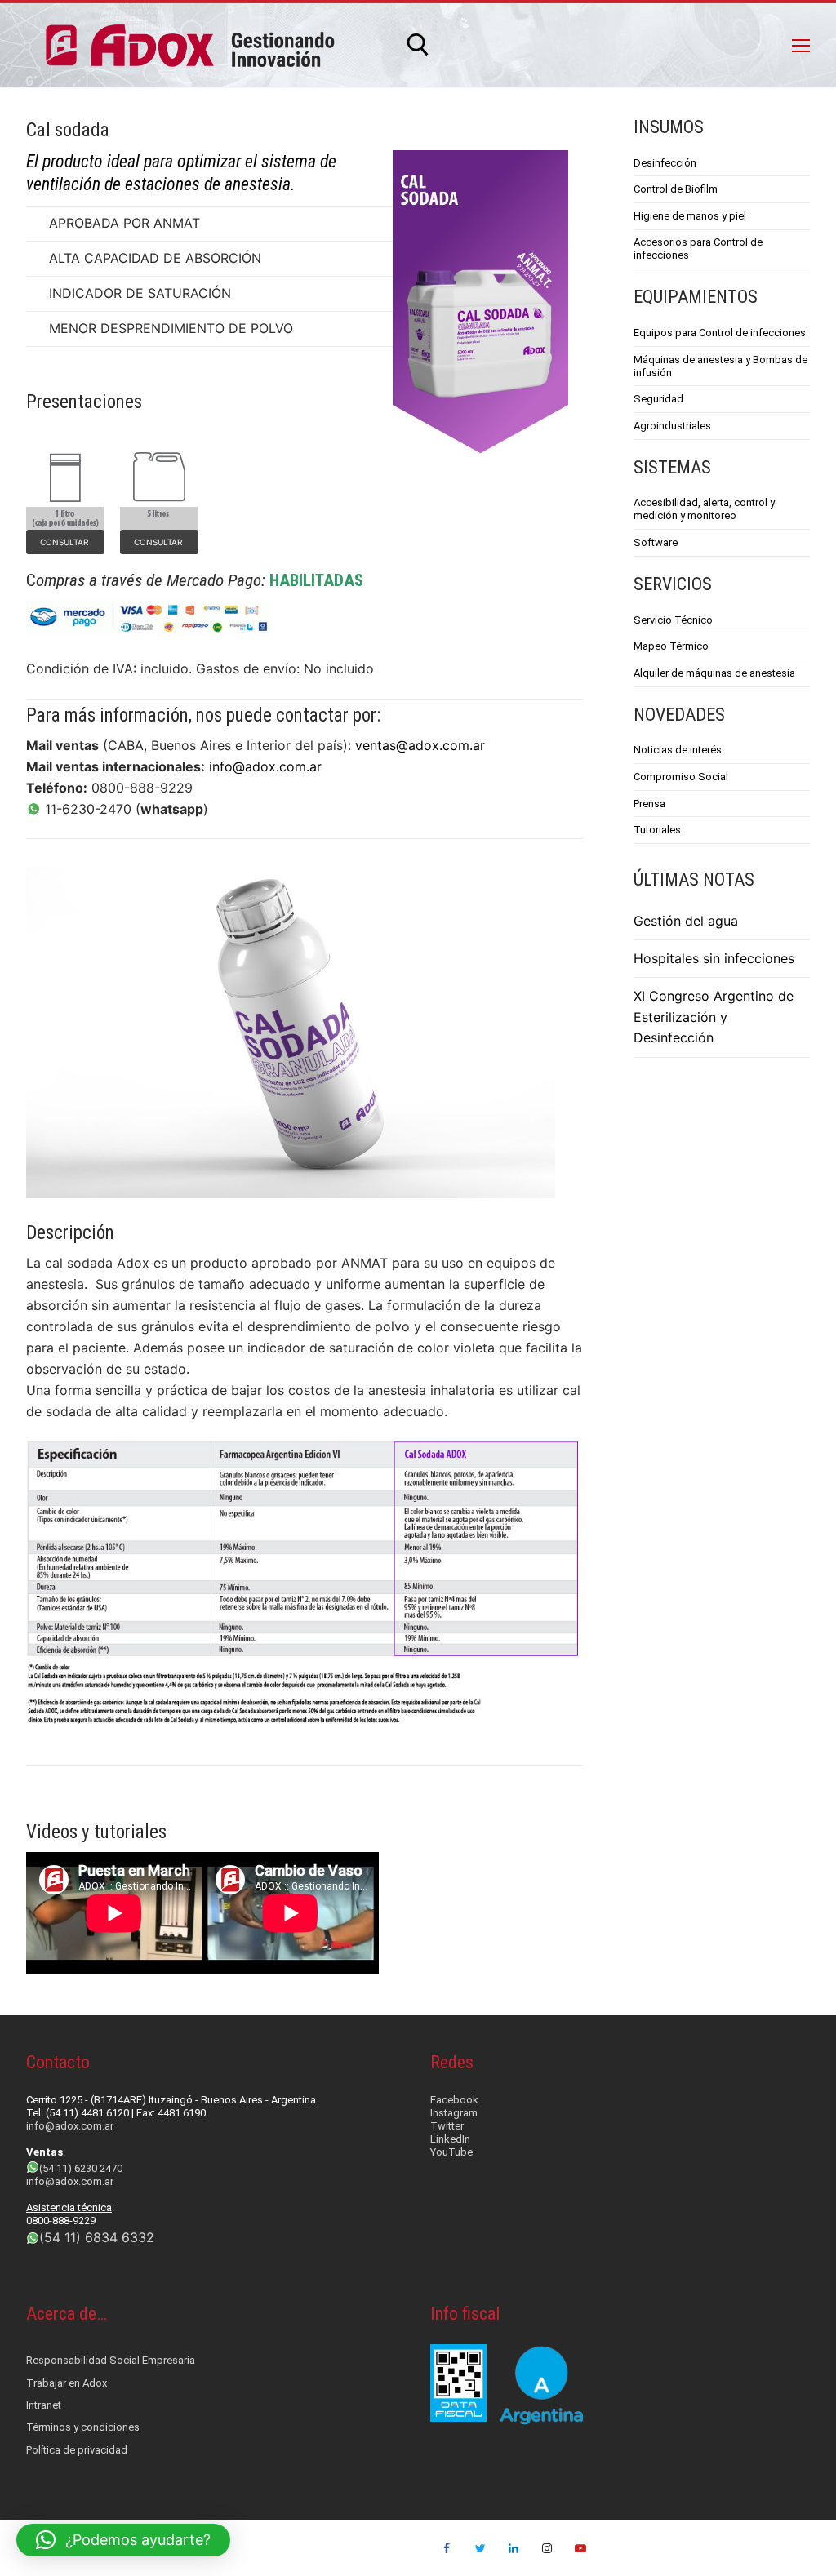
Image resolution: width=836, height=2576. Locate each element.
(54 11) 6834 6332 (97, 2237)
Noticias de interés (678, 750)
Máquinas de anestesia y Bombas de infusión (720, 366)
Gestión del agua (686, 921)
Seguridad (658, 399)
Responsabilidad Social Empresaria (111, 2360)
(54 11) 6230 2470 (81, 2168)
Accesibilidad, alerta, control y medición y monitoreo (704, 509)
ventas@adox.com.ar (420, 745)
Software (656, 542)
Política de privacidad (77, 2450)
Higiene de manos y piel (690, 216)
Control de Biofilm (676, 189)
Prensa (649, 804)
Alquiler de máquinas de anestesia (714, 673)
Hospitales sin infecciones (714, 958)
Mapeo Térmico (671, 646)
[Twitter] (480, 2548)
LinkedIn (450, 2139)
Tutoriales (657, 830)
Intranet (44, 2405)
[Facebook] (447, 2548)
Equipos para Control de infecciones (720, 333)
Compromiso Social (681, 777)
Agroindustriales (672, 426)
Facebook (454, 2100)
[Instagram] (547, 2548)
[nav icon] (801, 45)
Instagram (454, 2113)
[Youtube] (580, 2548)
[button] (123, 2540)
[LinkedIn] (514, 2548)
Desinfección (665, 163)
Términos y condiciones (83, 2427)
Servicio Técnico (673, 620)
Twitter (447, 2126)
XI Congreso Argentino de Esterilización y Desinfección (714, 1017)
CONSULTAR (65, 542)
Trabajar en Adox (67, 2383)
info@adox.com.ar (265, 766)
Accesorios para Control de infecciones (698, 249)
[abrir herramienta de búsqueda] (418, 45)
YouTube (451, 2152)
